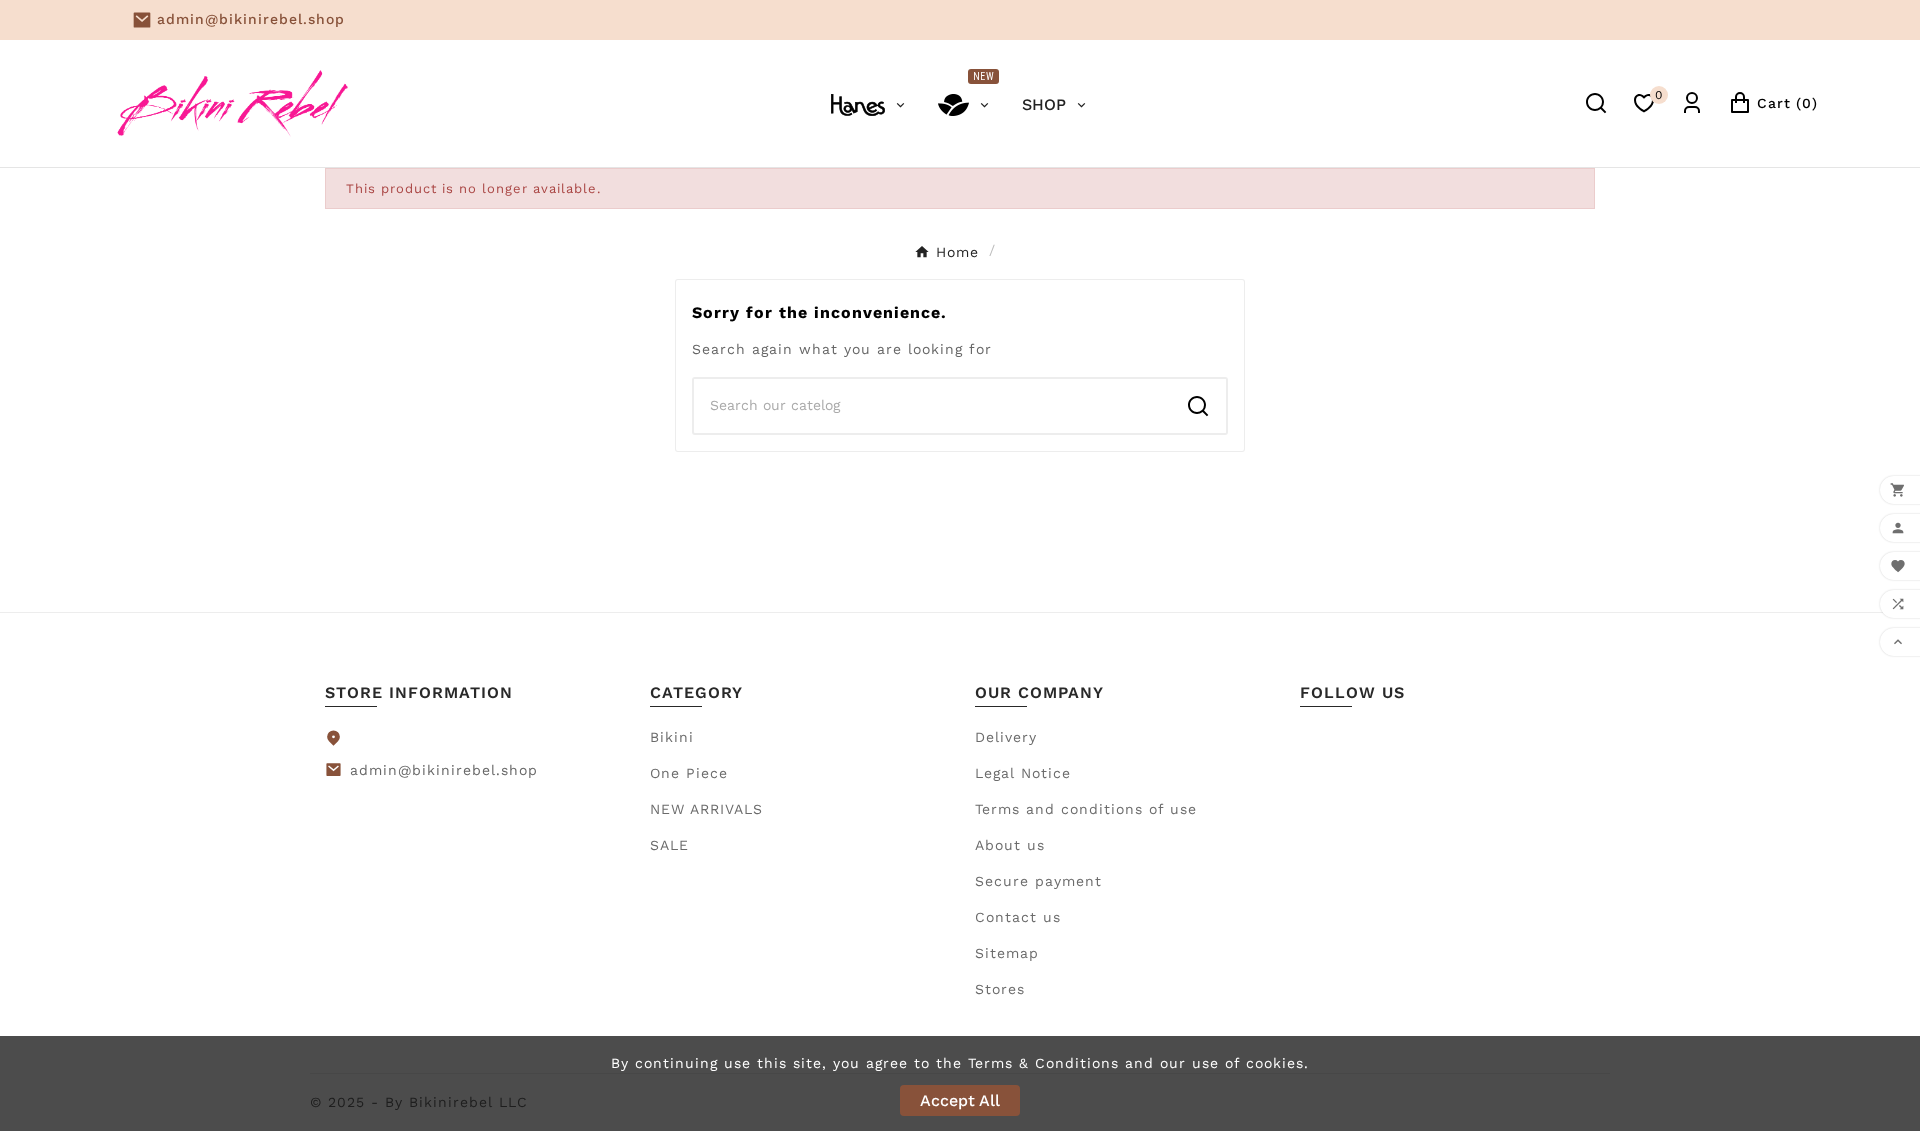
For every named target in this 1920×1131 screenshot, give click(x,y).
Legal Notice (1023, 773)
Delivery (1006, 737)
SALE (669, 845)
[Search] (1198, 406)
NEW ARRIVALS (706, 809)
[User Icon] (1692, 103)
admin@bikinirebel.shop (251, 19)
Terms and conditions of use (1086, 809)
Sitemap (1007, 953)
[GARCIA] (869, 103)
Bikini (672, 737)
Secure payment (1038, 881)
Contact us (1018, 917)
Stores (1000, 989)
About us (1010, 845)
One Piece (689, 773)
